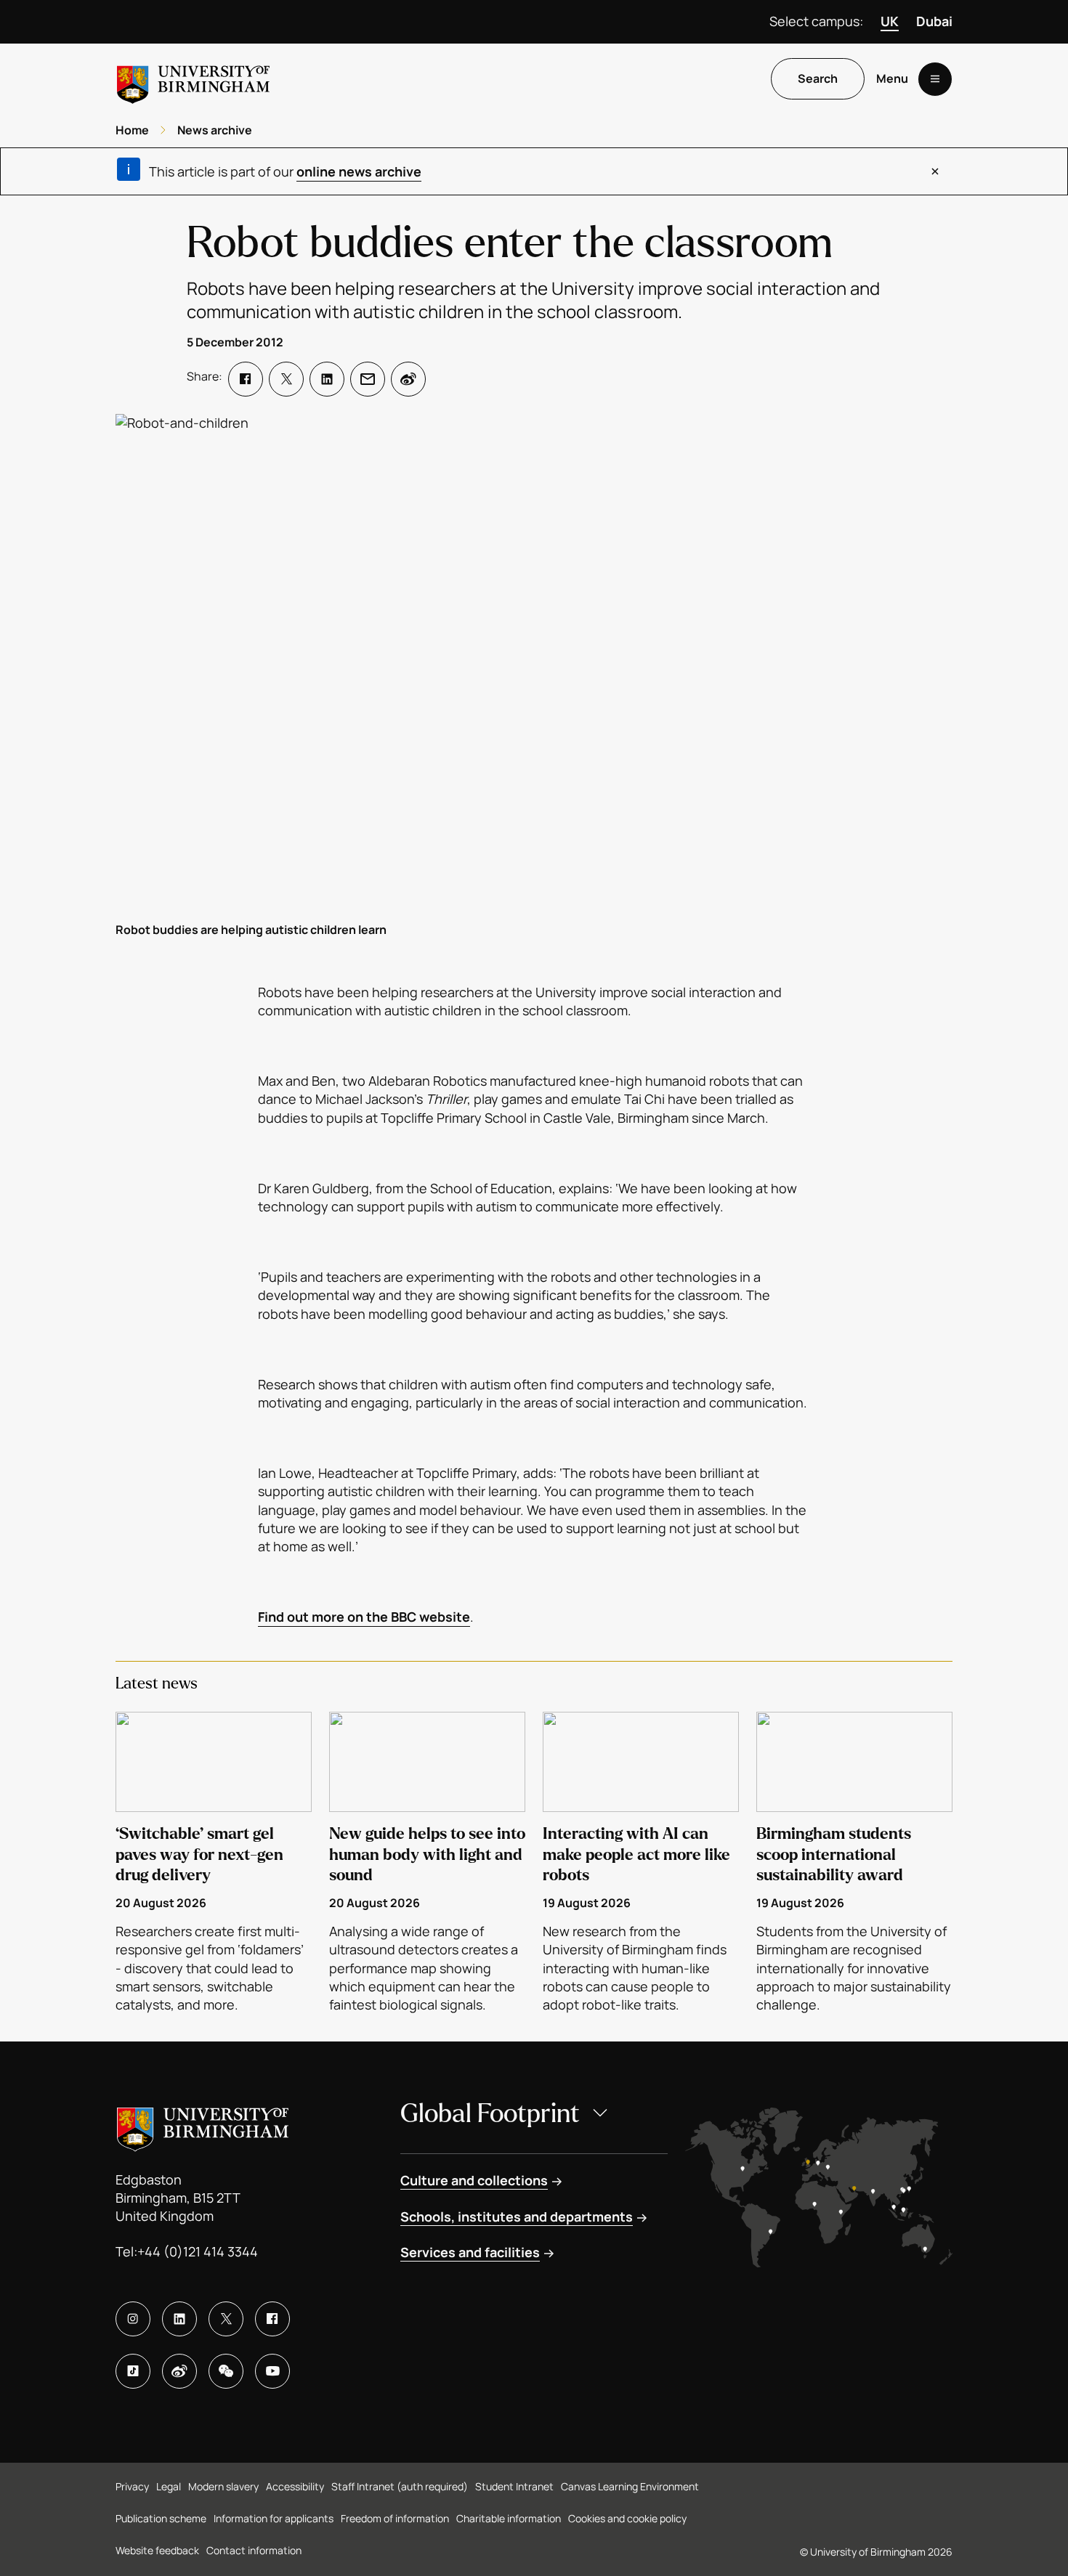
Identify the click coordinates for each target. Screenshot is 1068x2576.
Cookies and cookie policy (627, 2518)
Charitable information (509, 2518)
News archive (215, 130)
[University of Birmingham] (193, 79)
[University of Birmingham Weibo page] (179, 2371)
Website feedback (157, 2550)
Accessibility (295, 2486)
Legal (169, 2486)
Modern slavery (223, 2486)
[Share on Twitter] (286, 379)
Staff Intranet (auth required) (400, 2486)
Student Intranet (514, 2486)
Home (132, 130)
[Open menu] (935, 79)
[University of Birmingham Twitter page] (226, 2319)
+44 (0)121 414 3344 (198, 2251)
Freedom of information (395, 2518)
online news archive (359, 171)
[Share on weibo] (408, 379)
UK (890, 21)
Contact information (254, 2550)
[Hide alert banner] (935, 171)
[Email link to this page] (368, 379)
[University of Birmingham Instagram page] (133, 2319)
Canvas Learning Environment (630, 2486)
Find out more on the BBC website (364, 1617)
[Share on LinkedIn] (327, 379)
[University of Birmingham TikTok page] (133, 2371)
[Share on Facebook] (246, 379)
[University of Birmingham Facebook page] (272, 2319)
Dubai (934, 21)
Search (818, 79)
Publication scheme (161, 2518)
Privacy (132, 2486)
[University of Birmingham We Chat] (226, 2371)
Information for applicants (274, 2518)
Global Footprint (490, 2114)
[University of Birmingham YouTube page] (272, 2371)
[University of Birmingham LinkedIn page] (179, 2319)
